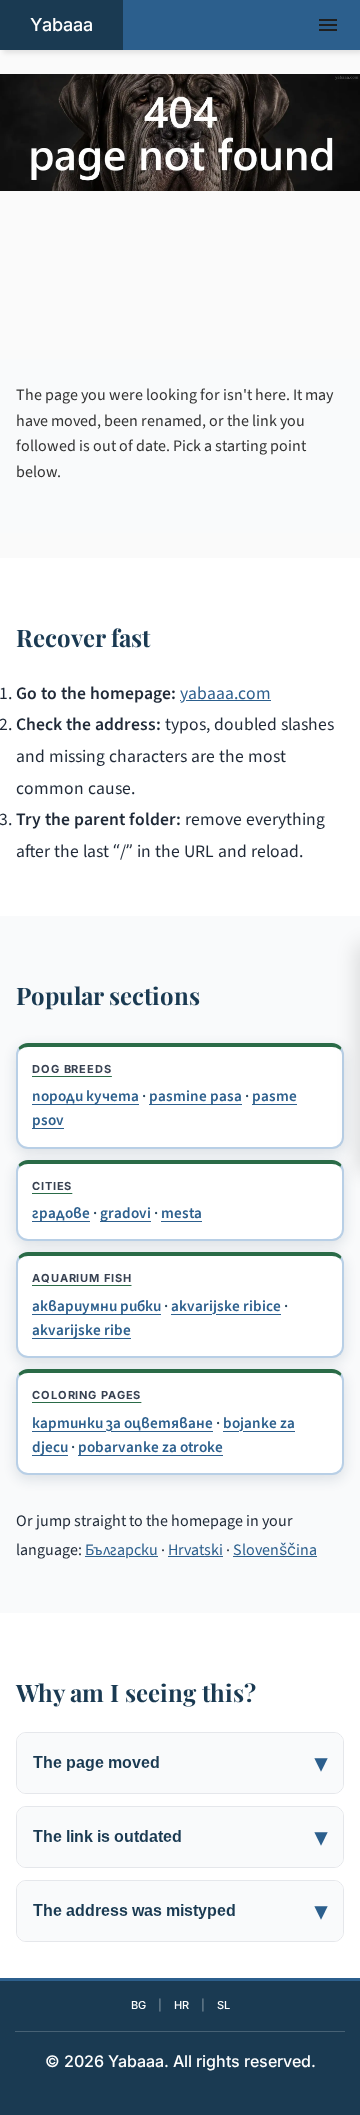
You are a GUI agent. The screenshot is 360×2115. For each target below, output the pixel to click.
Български (121, 1550)
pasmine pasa (195, 1096)
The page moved (96, 1762)
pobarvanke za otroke (150, 1447)
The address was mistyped (134, 1910)
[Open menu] (328, 25)
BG (138, 2005)
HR (181, 2005)
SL (223, 2005)
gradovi (125, 1213)
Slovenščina (275, 1550)
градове (61, 1213)
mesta (181, 1213)
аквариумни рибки (96, 1306)
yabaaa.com (225, 693)
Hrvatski (195, 1550)
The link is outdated (107, 1836)
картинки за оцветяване (122, 1423)
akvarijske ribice (226, 1306)
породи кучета (85, 1096)
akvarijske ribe (81, 1330)
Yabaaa (61, 24)
